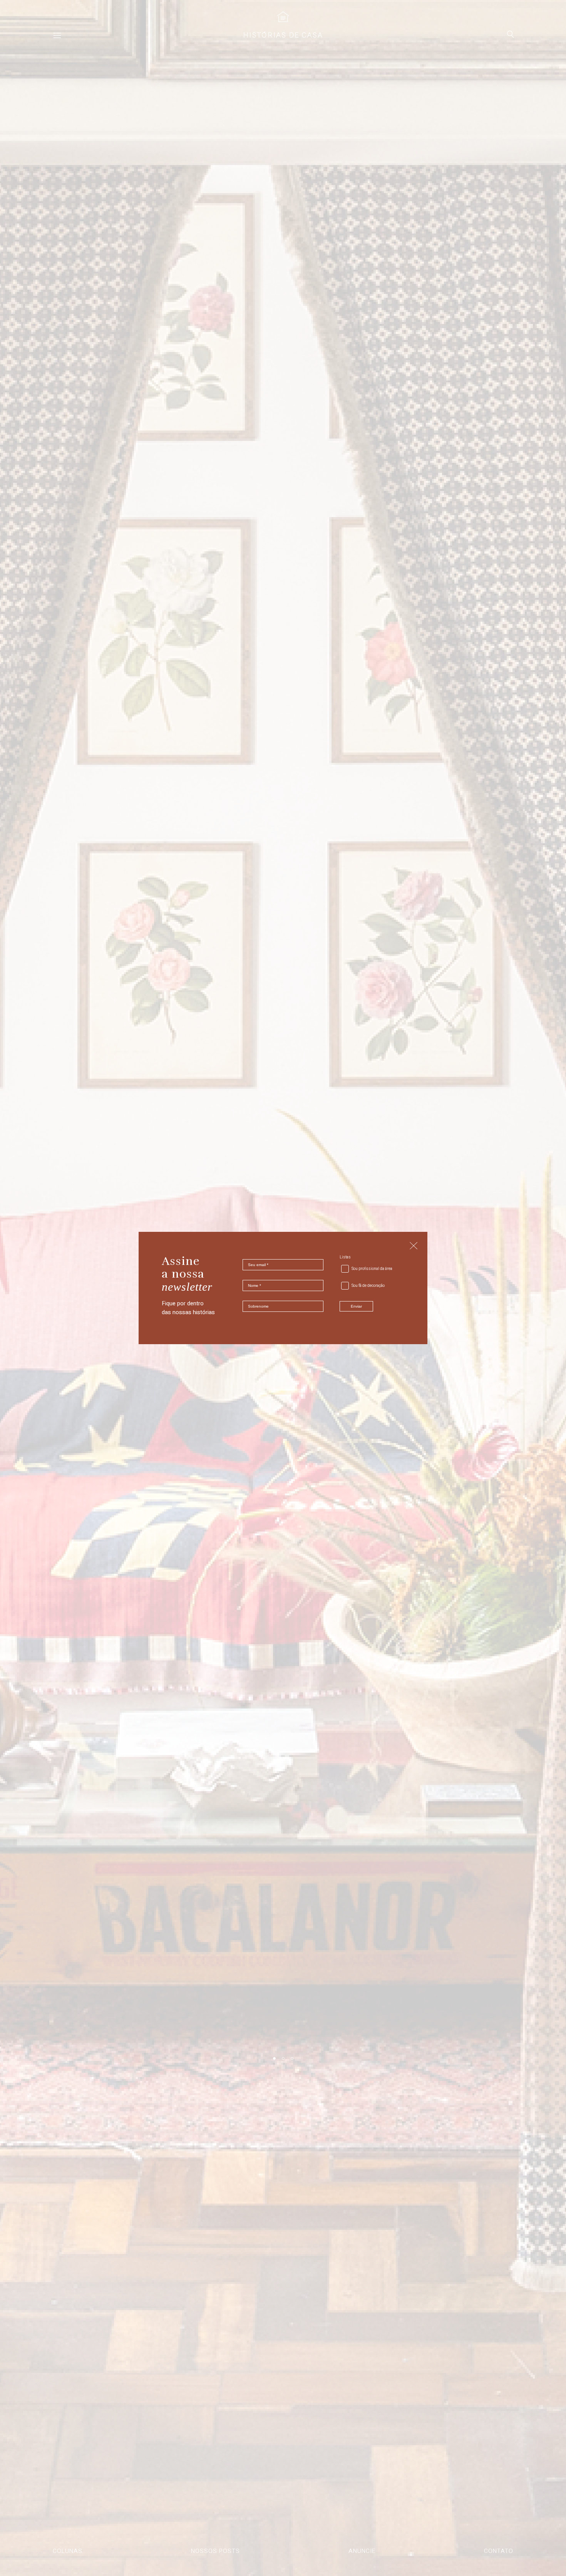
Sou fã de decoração (368, 1286)
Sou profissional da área (372, 1269)
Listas (345, 1257)
